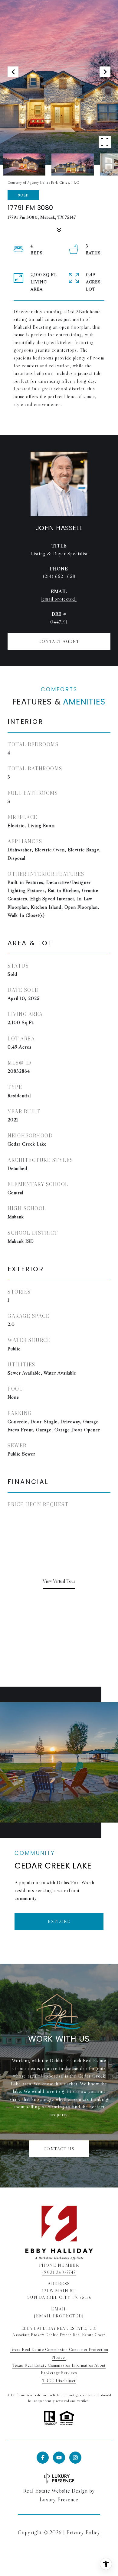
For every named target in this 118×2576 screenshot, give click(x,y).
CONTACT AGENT (59, 641)
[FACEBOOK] (43, 2458)
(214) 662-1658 (59, 576)
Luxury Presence (59, 2500)
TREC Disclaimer (59, 2381)
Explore (59, 1921)
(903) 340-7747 (59, 2272)
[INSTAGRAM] (75, 2458)
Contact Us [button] (59, 2149)
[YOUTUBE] (59, 2458)
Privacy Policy (83, 2532)
